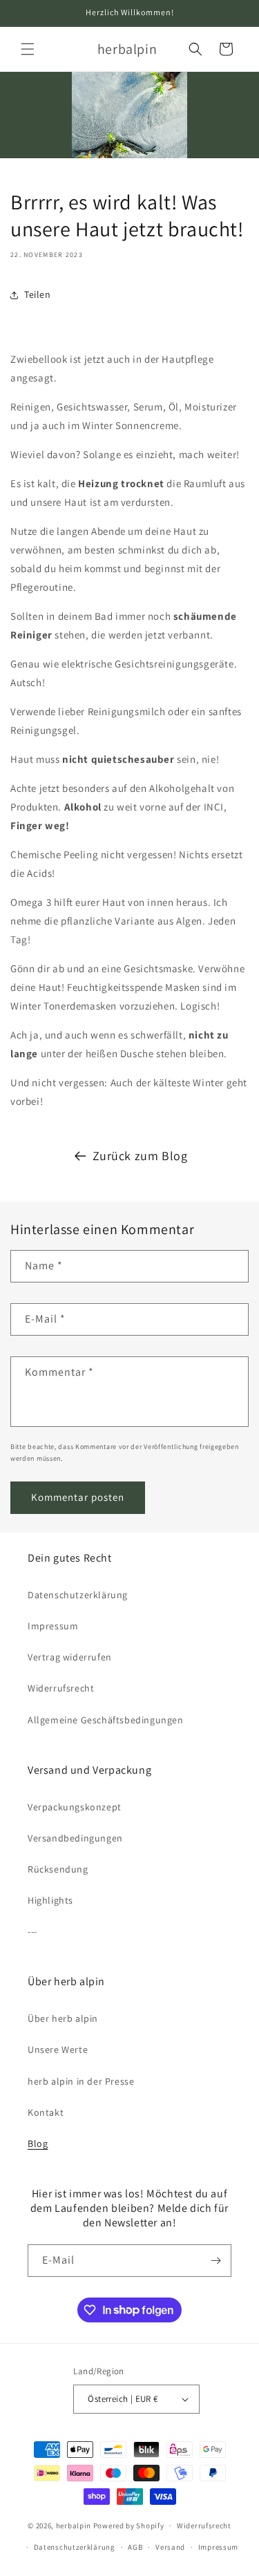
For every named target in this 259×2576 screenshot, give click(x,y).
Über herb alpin (63, 2018)
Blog (38, 2143)
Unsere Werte (58, 2049)
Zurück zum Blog (140, 1156)
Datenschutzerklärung (78, 1595)
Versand (170, 2547)
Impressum (53, 1626)
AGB (135, 2547)
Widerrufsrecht (61, 1688)
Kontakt (46, 2112)
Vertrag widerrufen (70, 1657)
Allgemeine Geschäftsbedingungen (106, 1720)
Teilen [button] (38, 294)
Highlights (50, 1900)
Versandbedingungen (75, 1838)
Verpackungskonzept (75, 1807)
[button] (28, 49)
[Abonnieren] (215, 2261)
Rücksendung (58, 1869)
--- (32, 1931)
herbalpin (74, 2526)
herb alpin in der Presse (81, 2081)
